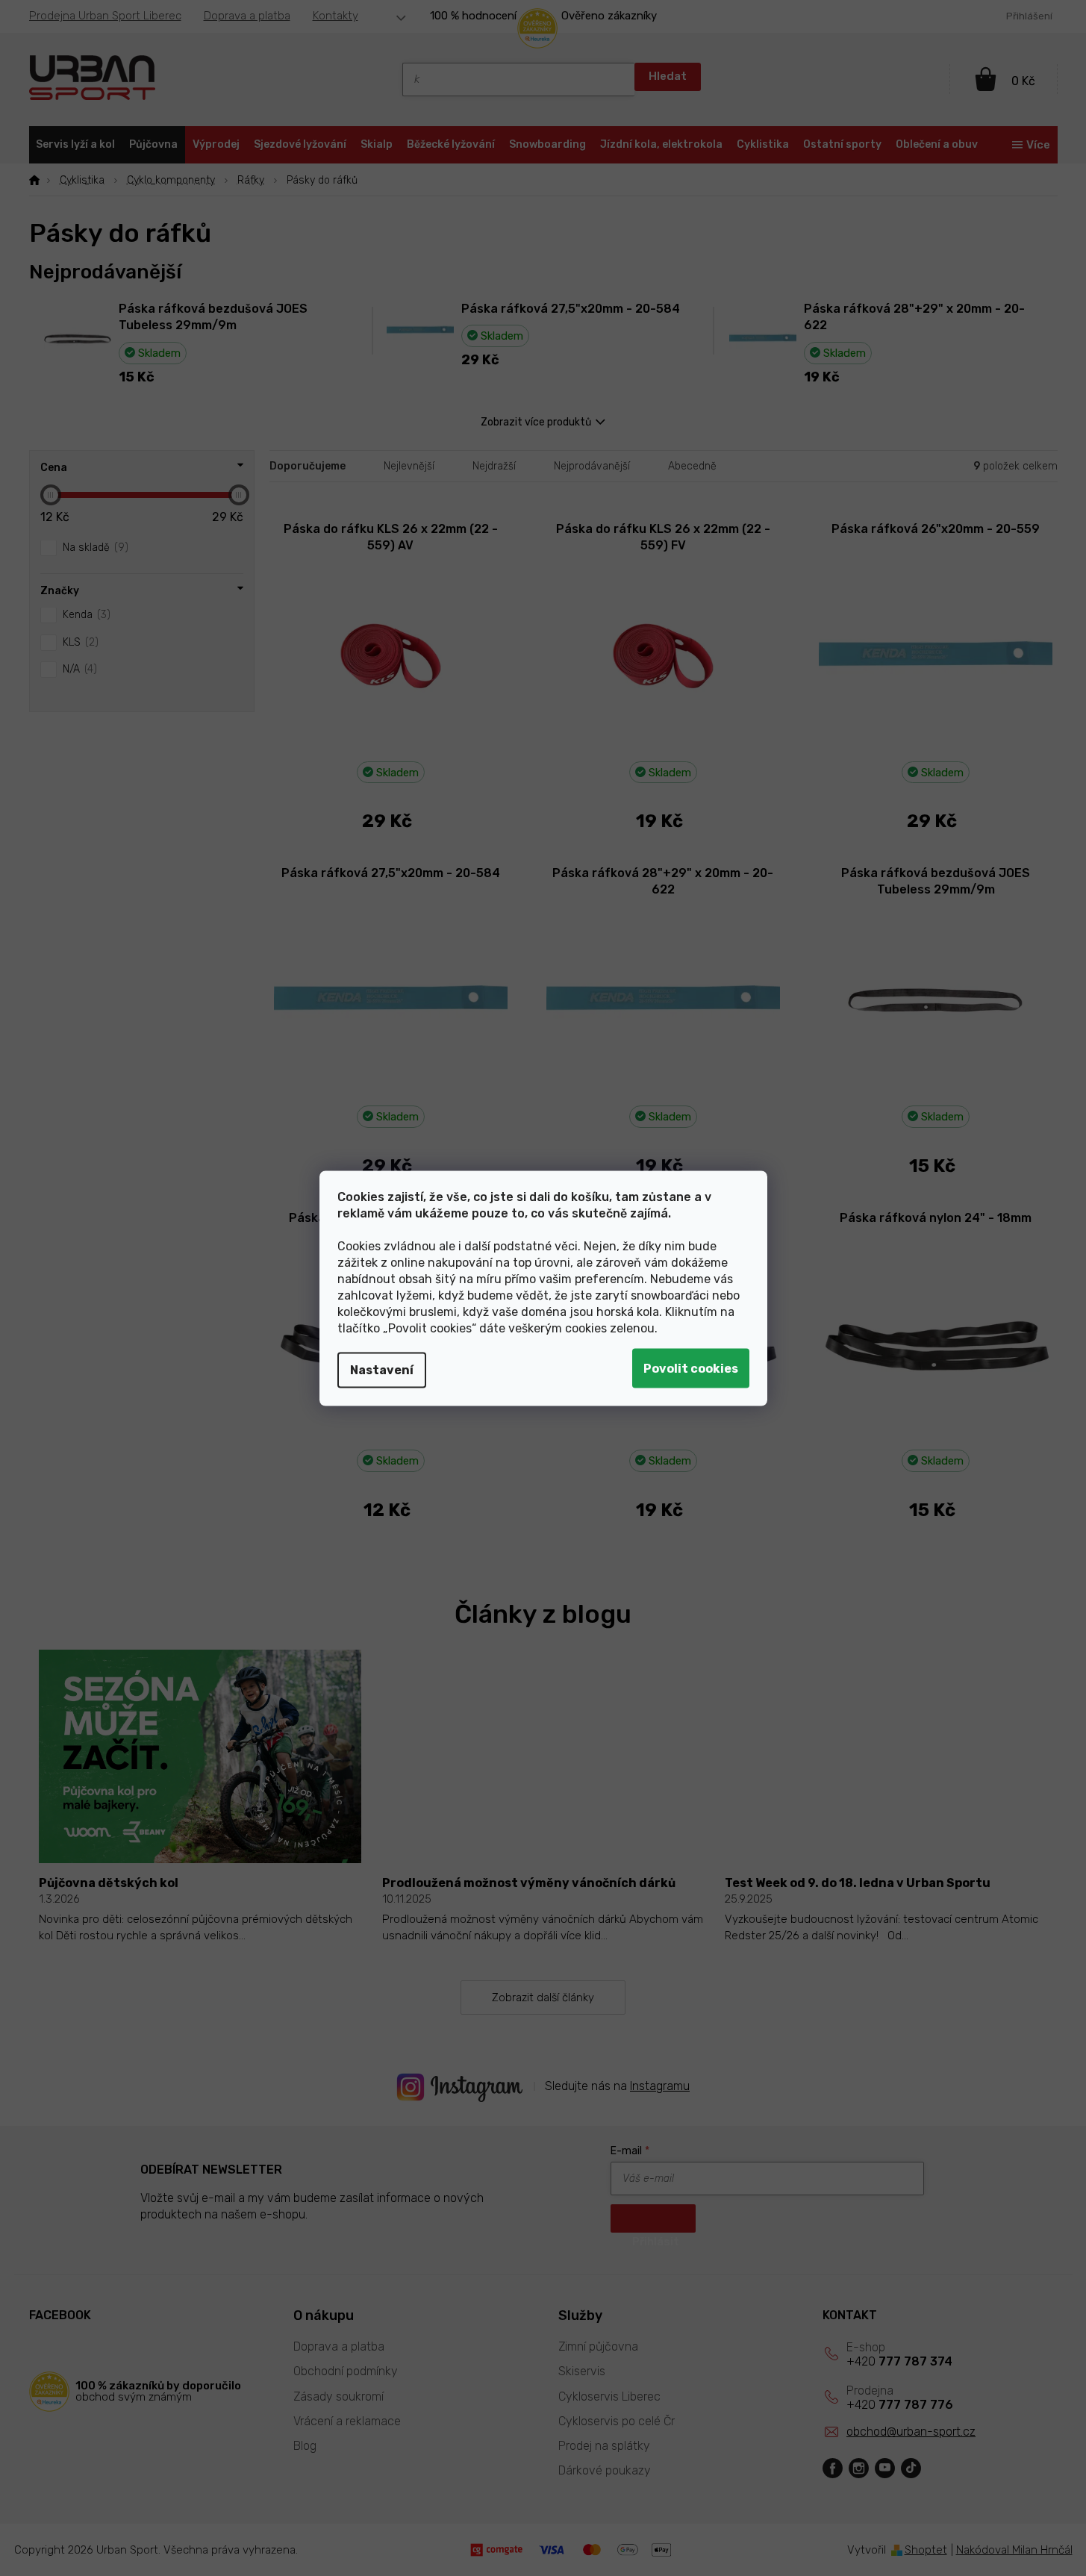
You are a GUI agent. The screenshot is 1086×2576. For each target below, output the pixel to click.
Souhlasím (691, 1368)
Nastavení (382, 1369)
